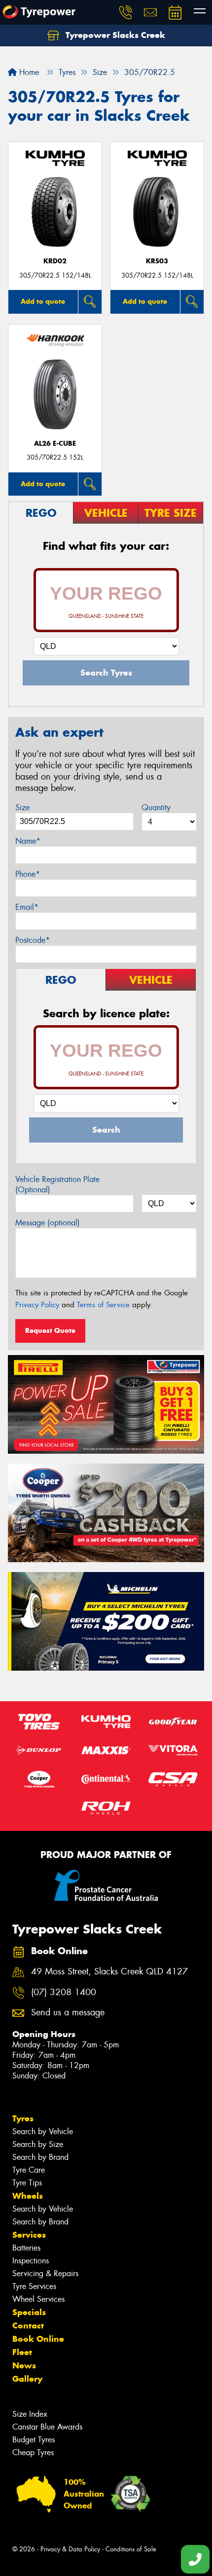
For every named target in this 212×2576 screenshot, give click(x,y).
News (24, 2365)
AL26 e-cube (55, 444)
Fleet (22, 2352)
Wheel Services (38, 2299)
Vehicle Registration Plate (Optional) (57, 1184)
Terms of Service (103, 1305)
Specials (29, 2312)
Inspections (31, 2261)
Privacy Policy (37, 1305)
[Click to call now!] (126, 12)
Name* (28, 841)
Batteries (26, 2248)
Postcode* (33, 940)
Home (28, 72)
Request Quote (50, 1330)
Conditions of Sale (131, 2549)
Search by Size (38, 2144)
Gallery (27, 2379)
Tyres (23, 2118)
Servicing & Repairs (45, 2273)
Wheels (28, 2196)
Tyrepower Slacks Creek (114, 35)
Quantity (156, 807)
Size (22, 807)
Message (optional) (48, 1223)
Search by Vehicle (43, 2131)
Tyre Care (29, 2170)
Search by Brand (40, 2157)
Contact (28, 2326)
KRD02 (55, 261)
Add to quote (43, 301)
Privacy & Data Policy (70, 2549)
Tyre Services (34, 2286)
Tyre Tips (27, 2183)
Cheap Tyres (33, 2452)
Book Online (38, 2339)
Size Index (30, 2414)
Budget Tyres (34, 2440)
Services (29, 2235)
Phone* (28, 874)
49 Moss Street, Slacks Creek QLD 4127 (109, 1972)
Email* (27, 907)
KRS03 (157, 261)
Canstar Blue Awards (47, 2427)
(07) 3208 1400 (64, 1992)
